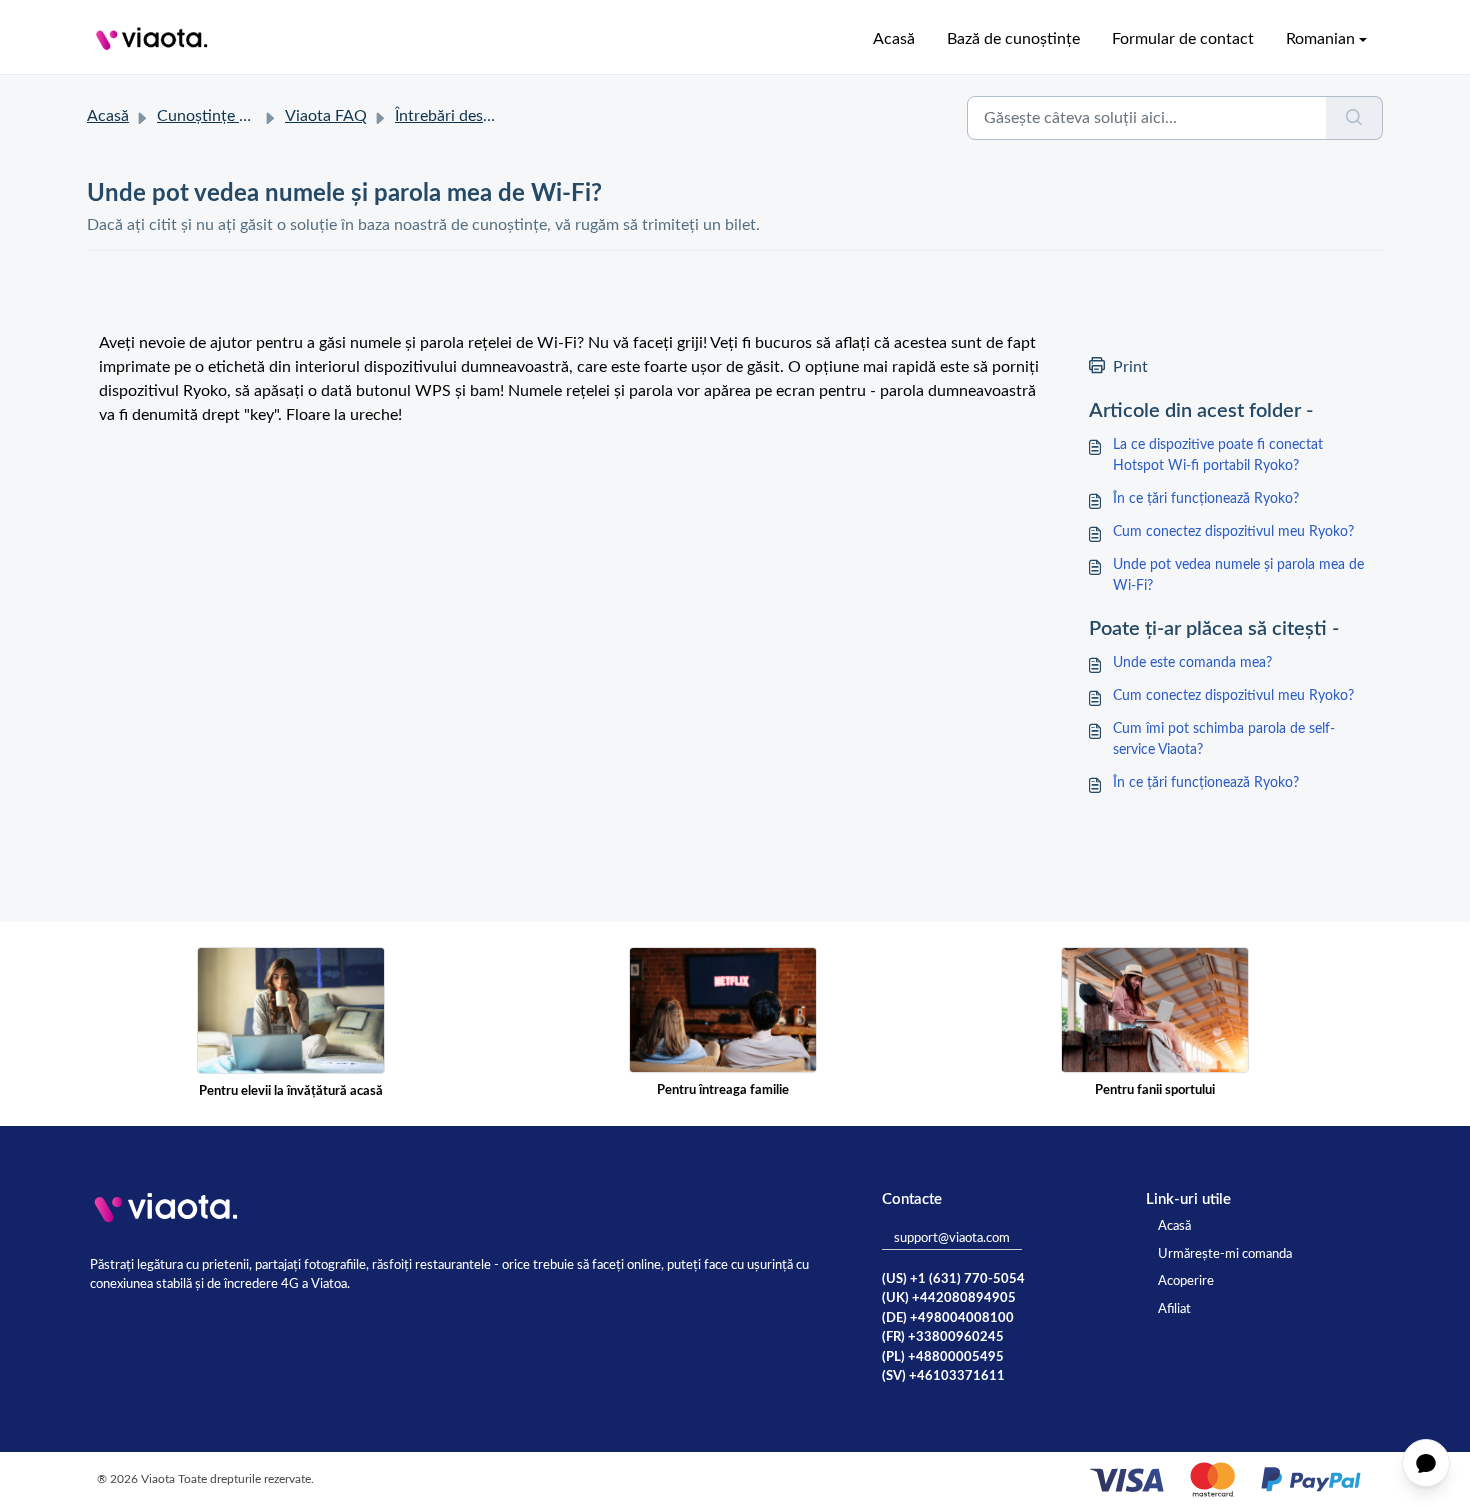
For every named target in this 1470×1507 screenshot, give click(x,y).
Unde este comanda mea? (1192, 663)
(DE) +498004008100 (948, 1318)
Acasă (894, 39)
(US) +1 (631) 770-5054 (953, 1279)
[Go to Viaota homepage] (152, 39)
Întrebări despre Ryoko (474, 116)
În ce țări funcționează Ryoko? (1206, 499)
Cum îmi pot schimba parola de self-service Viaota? (1224, 739)
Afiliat (1174, 1309)
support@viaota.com (952, 1238)
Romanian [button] (1320, 39)
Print (1130, 367)
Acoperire (1186, 1281)
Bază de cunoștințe (1013, 39)
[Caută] (1354, 118)
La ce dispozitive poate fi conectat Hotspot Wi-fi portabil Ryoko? (1218, 455)
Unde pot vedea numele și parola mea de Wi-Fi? (1238, 575)
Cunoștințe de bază (224, 116)
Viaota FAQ (326, 116)
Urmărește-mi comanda (1225, 1254)
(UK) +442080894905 (949, 1298)
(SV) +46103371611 (943, 1376)
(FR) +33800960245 (943, 1337)
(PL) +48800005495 (943, 1357)
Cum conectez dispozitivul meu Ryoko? (1233, 532)
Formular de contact (1183, 39)
